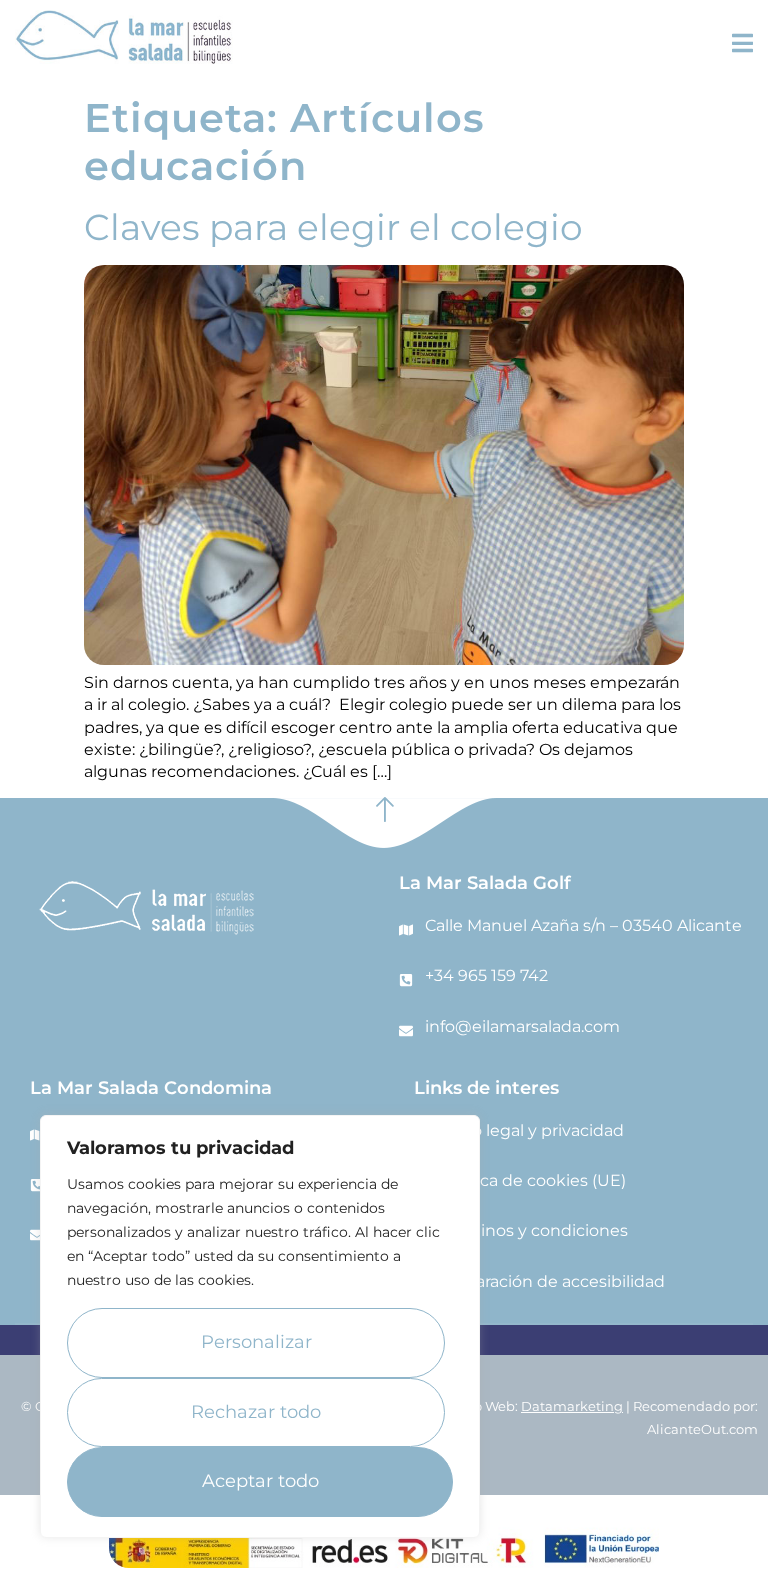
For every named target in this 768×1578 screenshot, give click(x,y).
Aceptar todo (260, 1481)
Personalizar (256, 1342)
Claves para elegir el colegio (333, 227)
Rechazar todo (256, 1412)
